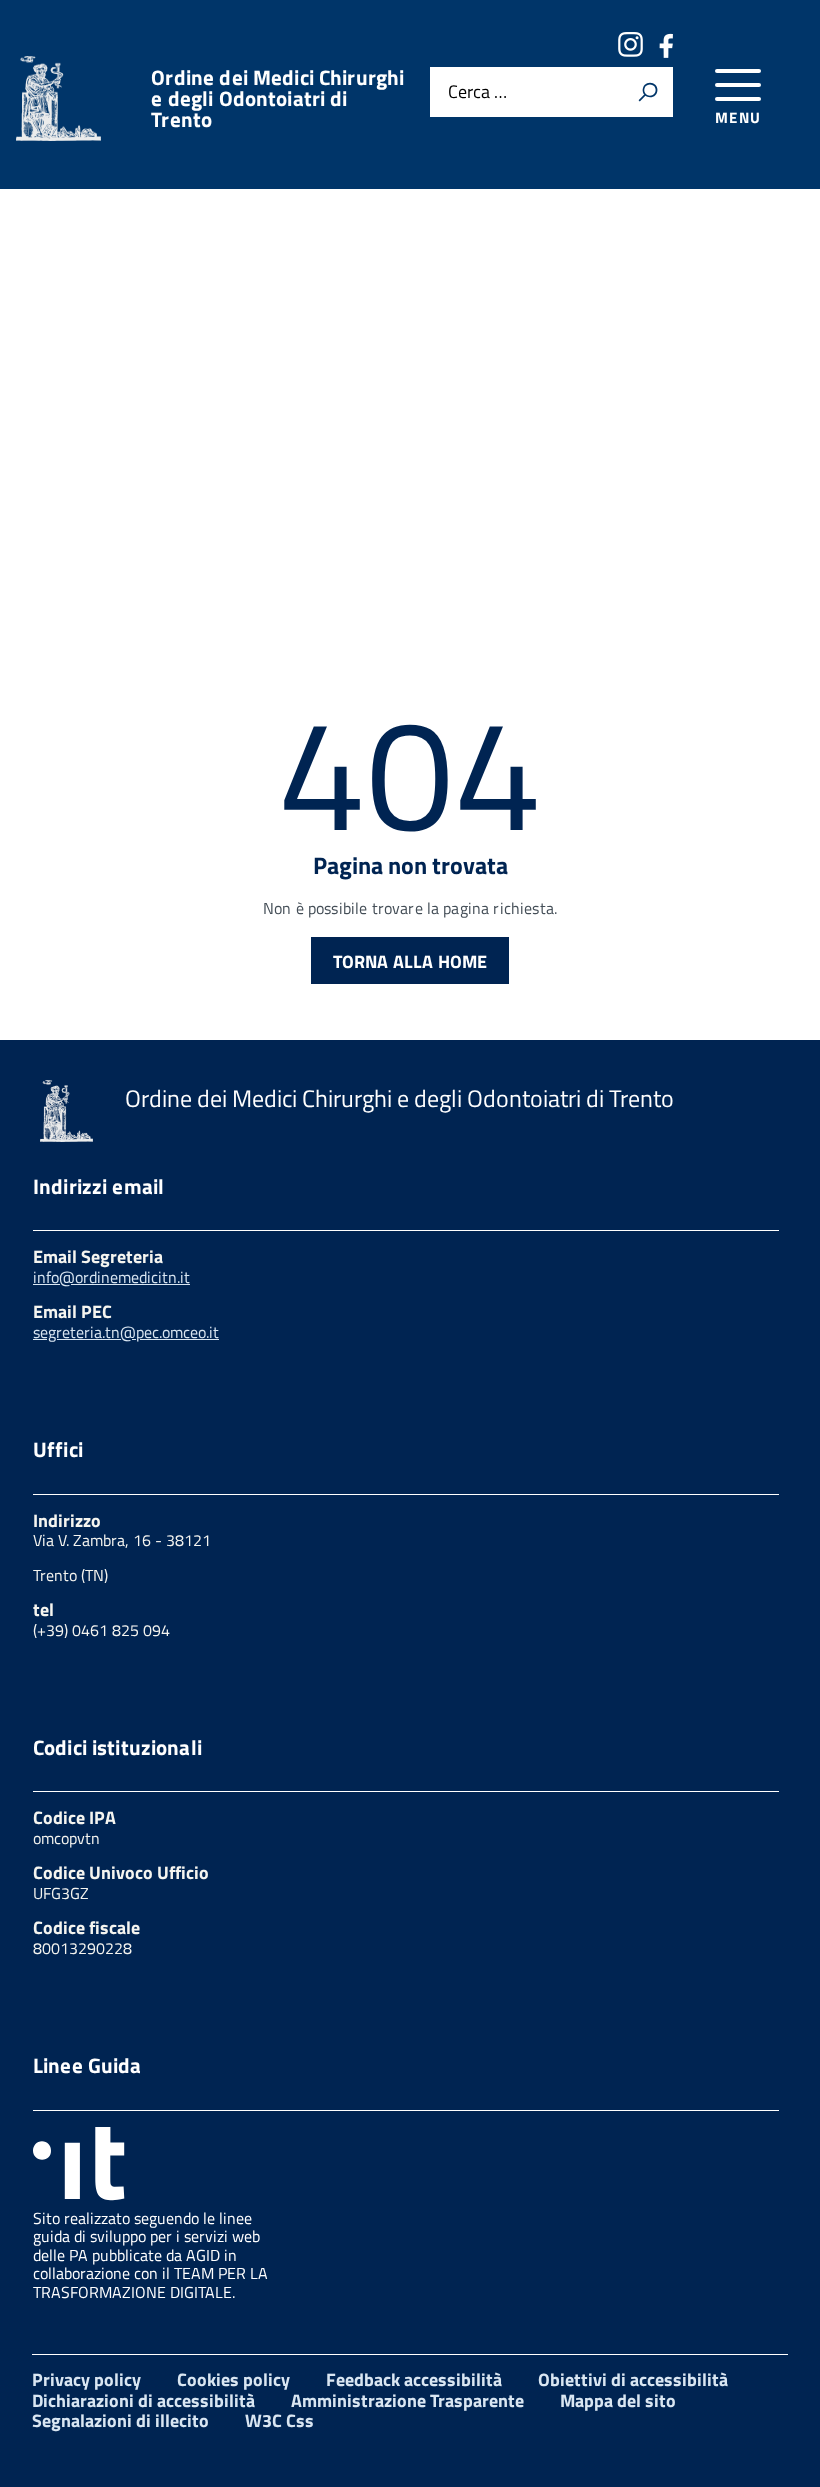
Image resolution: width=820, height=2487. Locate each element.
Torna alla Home (410, 961)
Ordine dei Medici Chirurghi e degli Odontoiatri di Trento (277, 98)
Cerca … (477, 91)
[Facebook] (666, 51)
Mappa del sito (618, 2400)
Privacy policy (86, 2379)
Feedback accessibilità (414, 2379)
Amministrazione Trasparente (407, 2400)
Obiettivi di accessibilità (633, 2379)
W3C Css (279, 2420)
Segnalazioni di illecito (120, 2420)
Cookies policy (233, 2379)
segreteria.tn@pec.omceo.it (126, 1332)
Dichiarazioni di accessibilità (143, 2400)
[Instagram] (630, 51)
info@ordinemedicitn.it (111, 1277)
